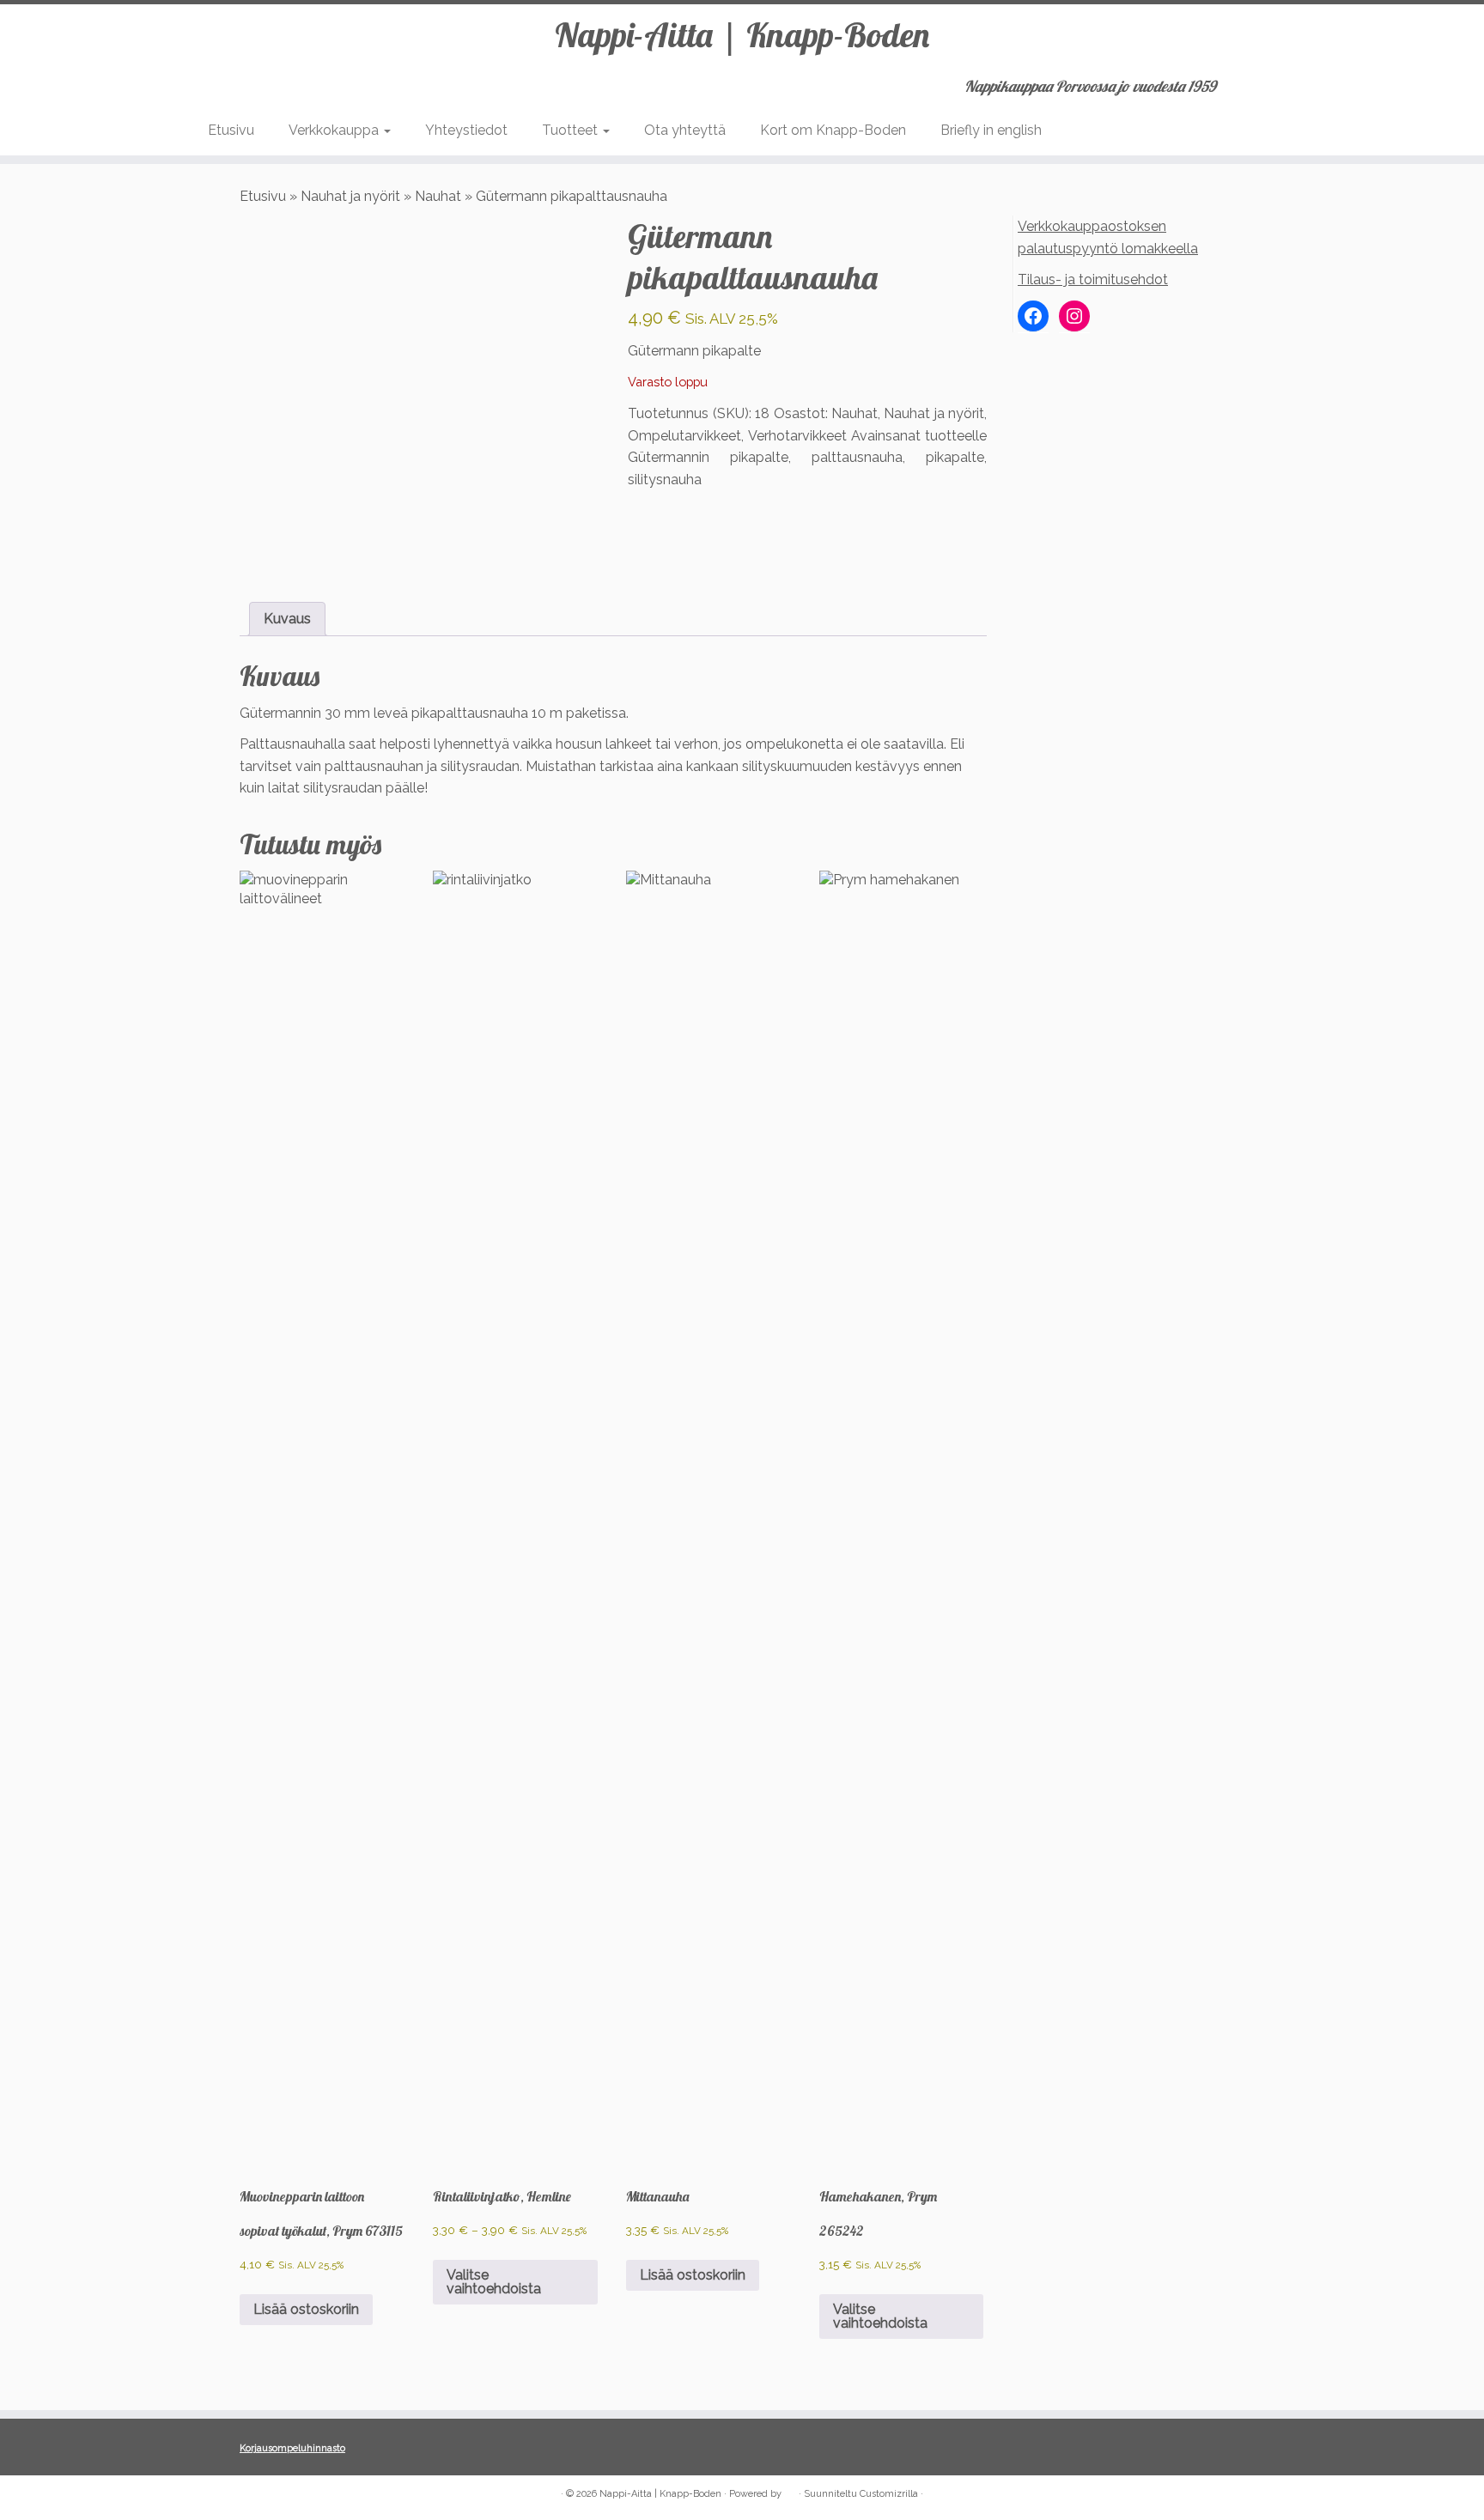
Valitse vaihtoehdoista (494, 2282)
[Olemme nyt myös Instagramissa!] (274, 2495)
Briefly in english (991, 130)
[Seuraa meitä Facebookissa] (251, 2495)
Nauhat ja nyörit (350, 196)
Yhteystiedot (466, 130)
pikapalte (955, 457)
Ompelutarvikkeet (684, 436)
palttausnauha (857, 457)
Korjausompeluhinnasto (292, 2448)
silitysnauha (665, 480)
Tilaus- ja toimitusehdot (1093, 279)
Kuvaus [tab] (287, 619)
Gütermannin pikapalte (708, 457)
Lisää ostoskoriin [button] (306, 2309)
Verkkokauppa (335, 130)
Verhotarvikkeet (797, 436)
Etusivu (231, 130)
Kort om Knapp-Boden (833, 130)
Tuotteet (572, 130)
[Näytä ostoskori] (1269, 81)
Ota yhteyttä (685, 130)
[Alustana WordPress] (790, 2491)
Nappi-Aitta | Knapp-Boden (742, 34)
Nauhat (438, 196)
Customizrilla (889, 2494)
